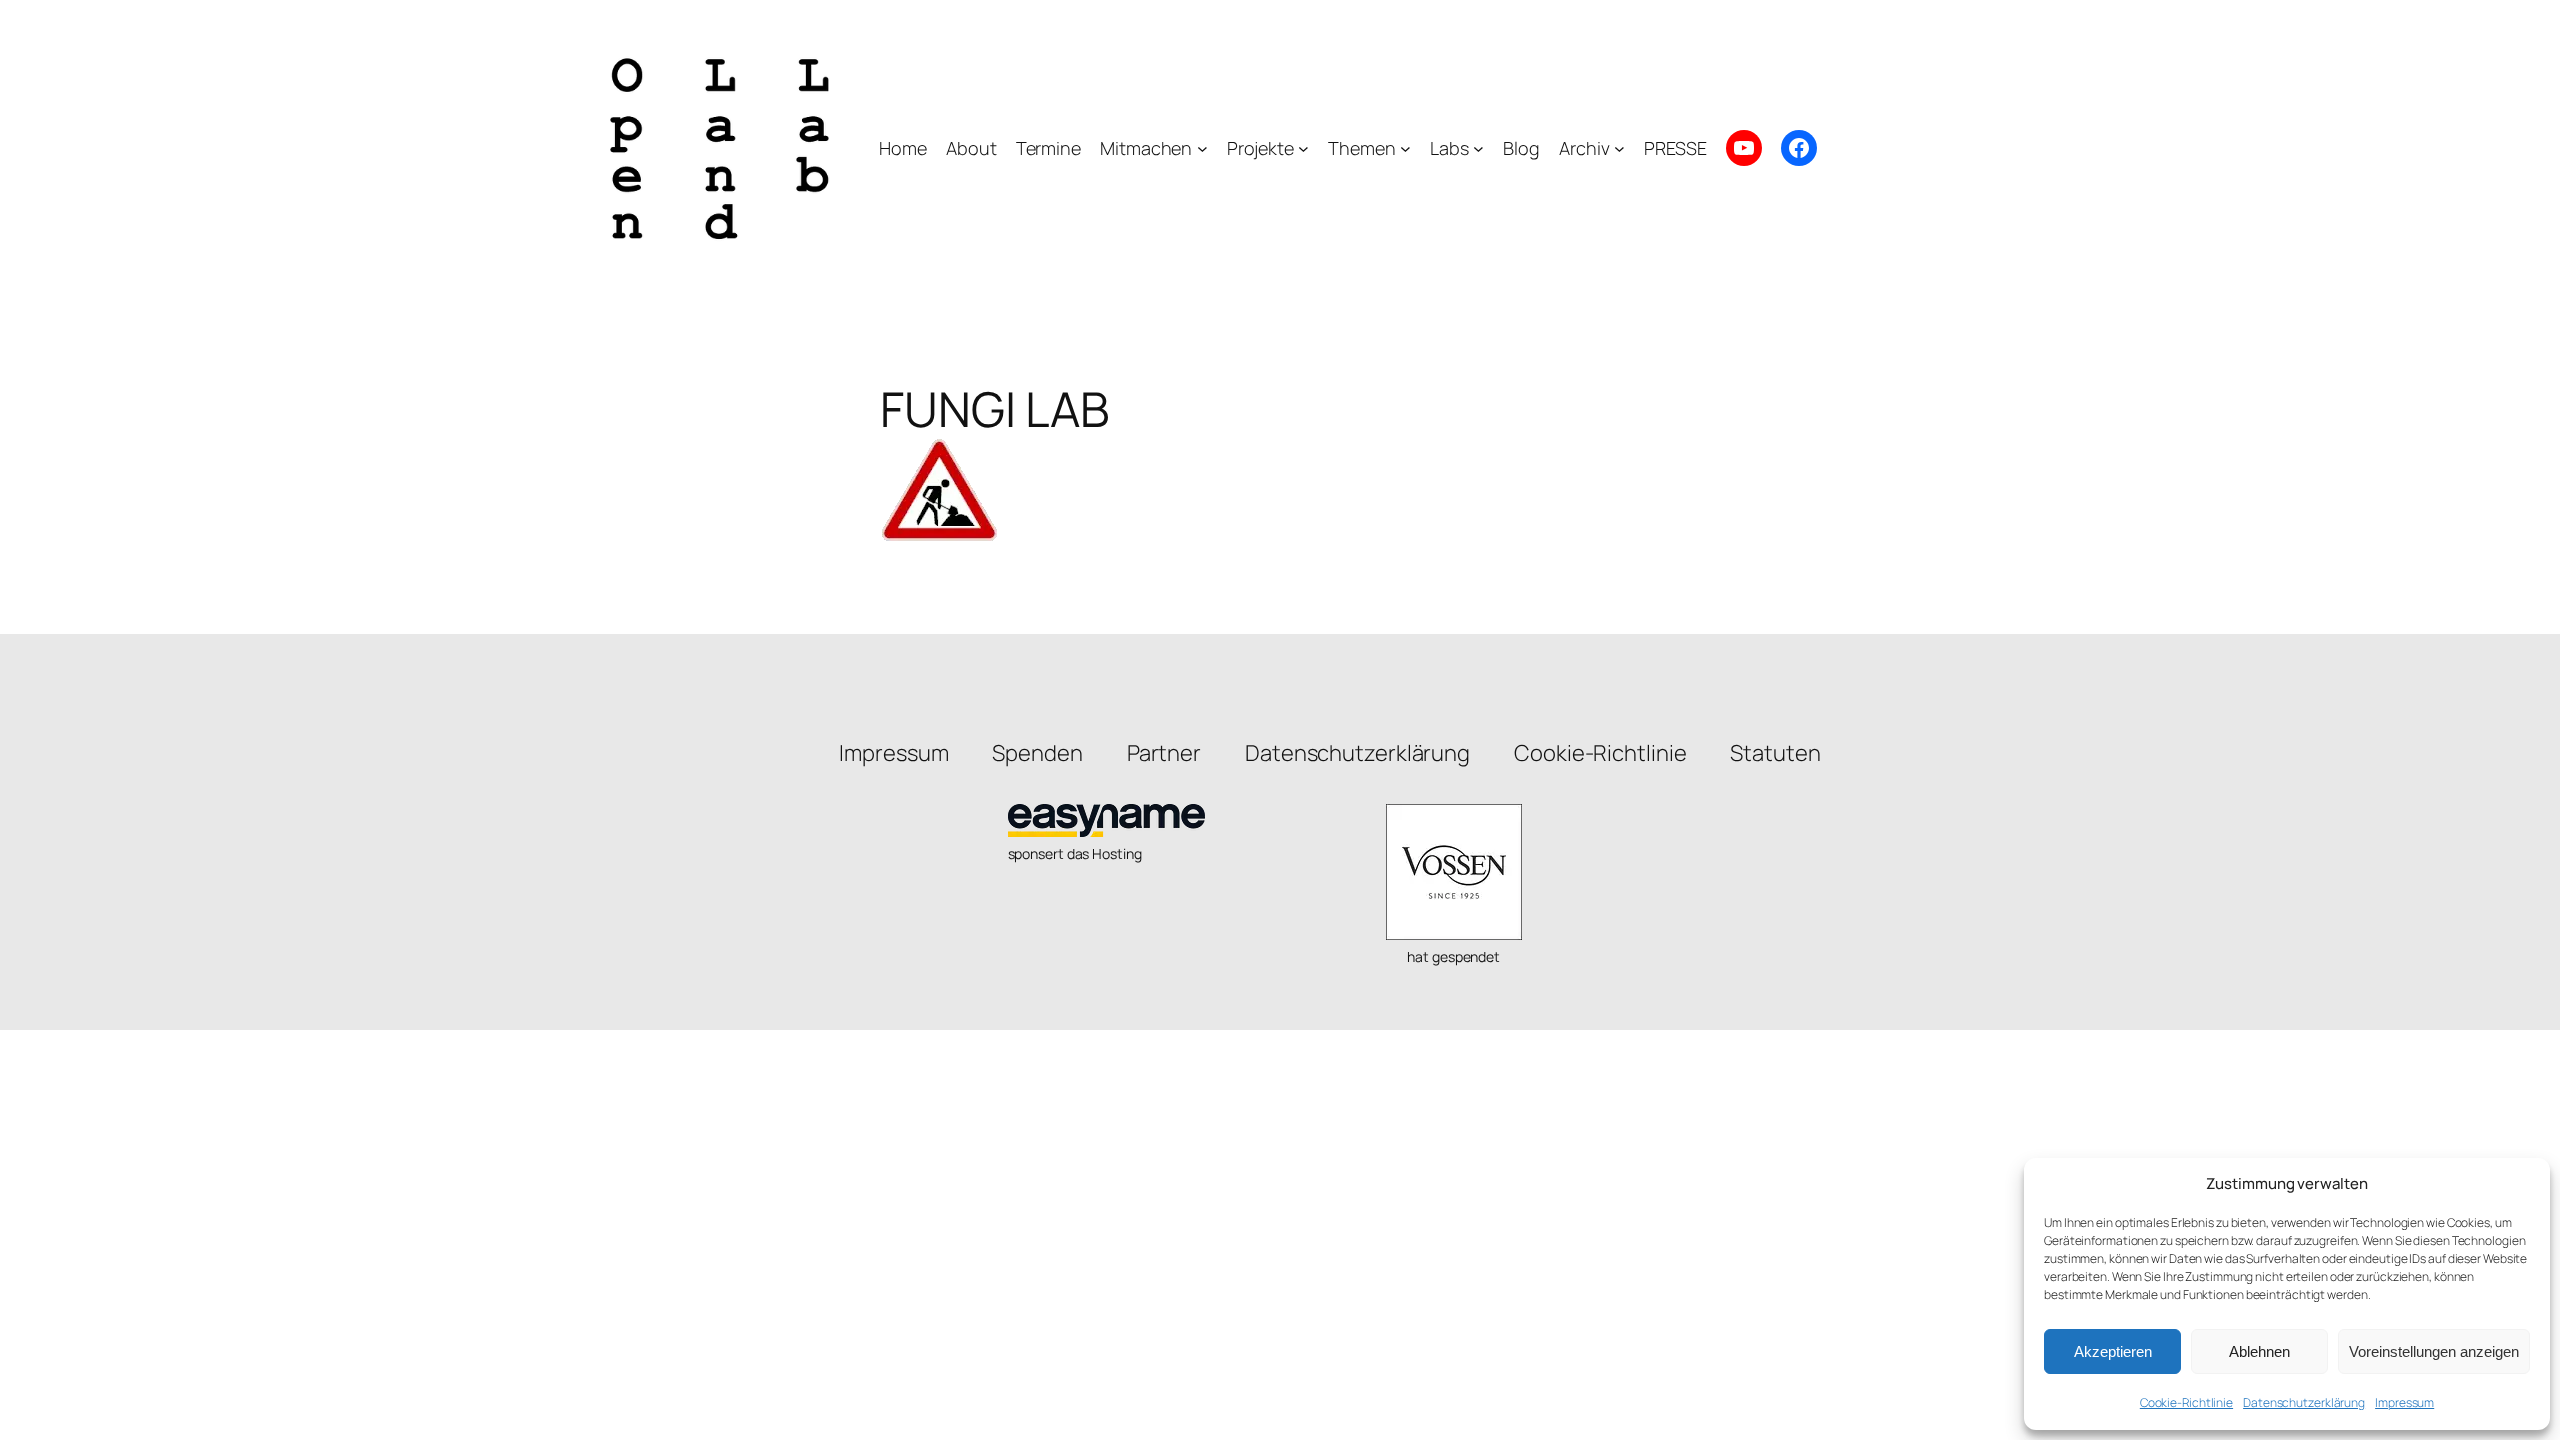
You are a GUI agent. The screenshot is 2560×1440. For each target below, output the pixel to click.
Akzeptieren (2113, 1351)
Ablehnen (2259, 1351)
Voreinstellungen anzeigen (2434, 1351)
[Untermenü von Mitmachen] (1202, 148)
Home (903, 148)
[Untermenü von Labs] (1478, 148)
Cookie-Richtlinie (2186, 1402)
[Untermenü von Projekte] (1303, 148)
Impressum (2404, 1402)
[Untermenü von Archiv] (1619, 148)
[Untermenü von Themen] (1405, 148)
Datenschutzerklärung (2304, 1402)
